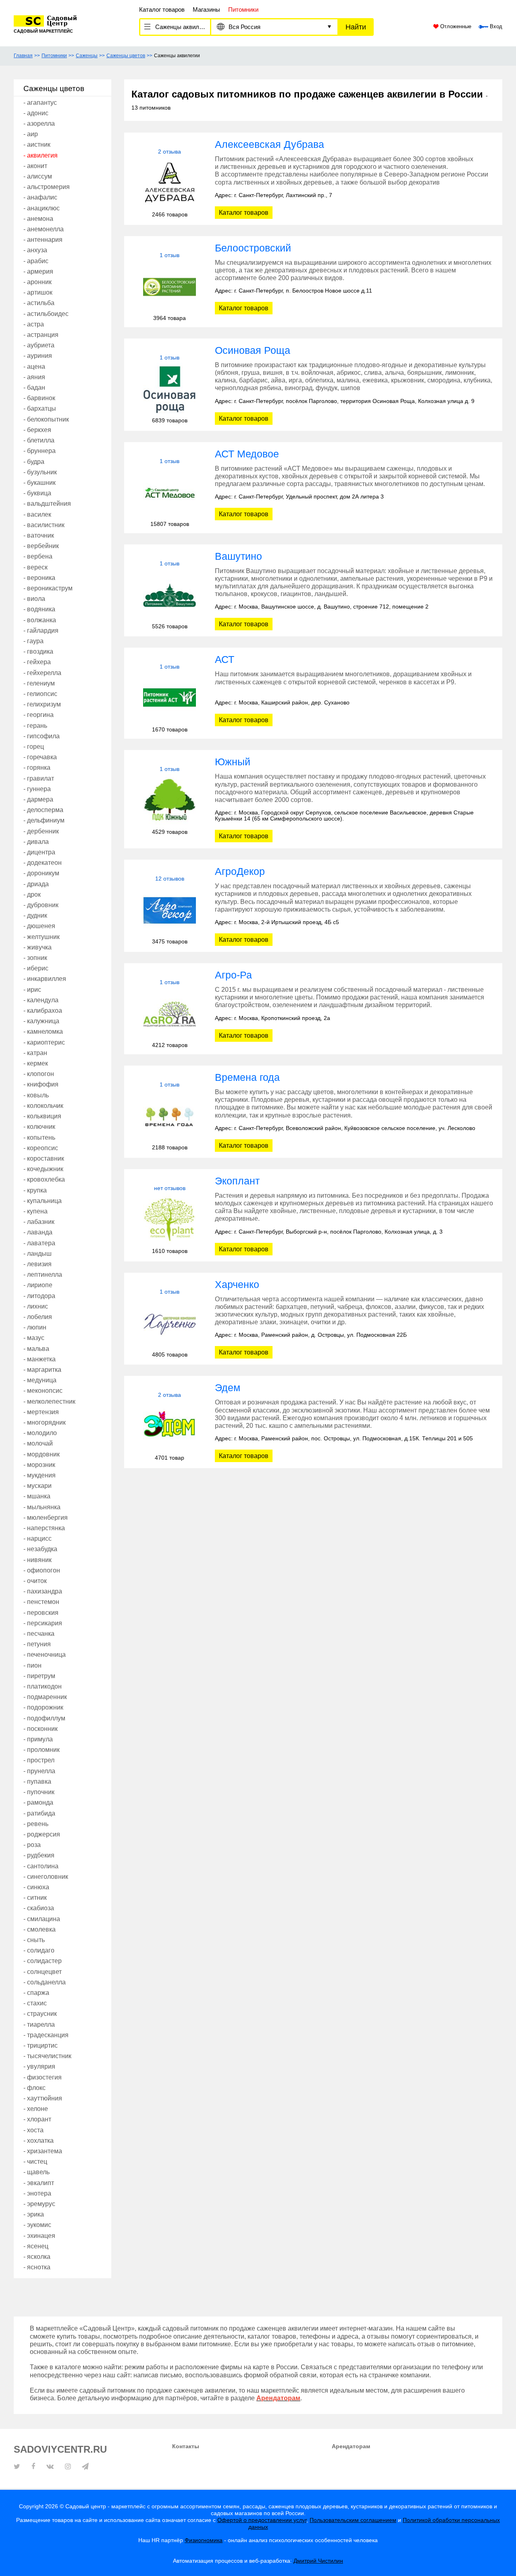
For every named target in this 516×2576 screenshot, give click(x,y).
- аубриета (39, 345)
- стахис (35, 2003)
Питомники (54, 56)
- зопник (35, 958)
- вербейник (41, 546)
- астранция (41, 335)
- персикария (43, 1623)
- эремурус (39, 2204)
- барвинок (39, 398)
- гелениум (39, 683)
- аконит (35, 166)
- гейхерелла (42, 673)
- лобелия (38, 1317)
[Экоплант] (170, 1220)
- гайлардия (41, 630)
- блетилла (39, 440)
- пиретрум (39, 1676)
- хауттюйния (43, 2098)
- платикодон (43, 1686)
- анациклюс (42, 208)
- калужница (41, 1021)
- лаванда (38, 1232)
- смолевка (40, 1929)
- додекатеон (43, 863)
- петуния (37, 1644)
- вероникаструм (48, 588)
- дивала (36, 842)
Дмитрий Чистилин (318, 2561)
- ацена (34, 367)
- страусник (40, 2014)
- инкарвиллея (45, 979)
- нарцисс (37, 1538)
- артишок (38, 292)
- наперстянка (44, 1528)
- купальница (43, 1201)
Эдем (228, 1388)
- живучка (37, 947)
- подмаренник (45, 1697)
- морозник (39, 1465)
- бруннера (40, 451)
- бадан (34, 387)
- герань (35, 726)
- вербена (38, 556)
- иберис (36, 968)
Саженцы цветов (126, 56)
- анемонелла (44, 229)
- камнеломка (43, 1031)
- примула (38, 1739)
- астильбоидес (46, 314)
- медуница (40, 1380)
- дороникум (41, 873)
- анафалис (40, 197)
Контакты (186, 2446)
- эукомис (37, 2225)
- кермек (36, 1063)
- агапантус (40, 103)
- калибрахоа (43, 1011)
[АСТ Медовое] (170, 493)
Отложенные (455, 27)
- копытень (39, 1137)
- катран (35, 1053)
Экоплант (237, 1181)
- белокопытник (46, 419)
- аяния (34, 377)
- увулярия (39, 2066)
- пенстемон (41, 1602)
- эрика (34, 2214)
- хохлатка (38, 2141)
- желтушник (42, 937)
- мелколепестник (49, 1401)
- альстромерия (47, 187)
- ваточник (39, 535)
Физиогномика (204, 2540)
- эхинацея (39, 2236)
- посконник (41, 1729)
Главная (23, 56)
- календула (41, 1000)
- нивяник (37, 1560)
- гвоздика (38, 651)
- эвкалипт (39, 2183)
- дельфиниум (44, 820)
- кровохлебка (44, 1179)
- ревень (36, 1824)
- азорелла (39, 124)
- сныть (34, 1940)
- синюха (36, 1887)
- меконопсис (43, 1391)
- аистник (37, 144)
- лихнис (36, 1306)
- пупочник (39, 1792)
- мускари (37, 1486)
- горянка (37, 768)
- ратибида (39, 1813)
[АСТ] (170, 698)
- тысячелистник (47, 2056)
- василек (37, 514)
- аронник (37, 282)
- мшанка (37, 1496)
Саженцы (87, 56)
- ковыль (36, 1095)
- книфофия (41, 1084)
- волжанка (40, 620)
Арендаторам (351, 2446)
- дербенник (41, 831)
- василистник (44, 525)
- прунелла (39, 1771)
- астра (34, 324)
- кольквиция (42, 1116)
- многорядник (45, 1422)
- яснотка (37, 2267)
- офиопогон (42, 1570)
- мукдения (40, 1475)
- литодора (39, 1296)
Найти (356, 27)
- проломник (42, 1750)
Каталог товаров (162, 9)
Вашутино (238, 556)
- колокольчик (43, 1106)
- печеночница (45, 1655)
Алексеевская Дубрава (269, 144)
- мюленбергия (46, 1518)
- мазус (34, 1338)
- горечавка (40, 757)
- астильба (39, 303)
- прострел (39, 1760)
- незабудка (40, 1549)
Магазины (206, 9)
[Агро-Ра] (170, 1014)
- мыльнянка (42, 1507)
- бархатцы (40, 408)
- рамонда (38, 1802)
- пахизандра (43, 1591)
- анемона (38, 219)
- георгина (38, 715)
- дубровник (41, 905)
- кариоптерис (44, 1042)
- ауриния (38, 356)
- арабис (36, 261)
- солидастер (43, 1961)
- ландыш (37, 1254)
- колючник (39, 1127)
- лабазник (39, 1222)
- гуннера (37, 789)
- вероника (39, 578)
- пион (32, 1665)
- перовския (41, 1613)
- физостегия (43, 2077)
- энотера (37, 2193)
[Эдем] (170, 1426)
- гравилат (39, 778)
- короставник (44, 1158)
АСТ (225, 659)
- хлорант (37, 2119)
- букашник (40, 483)
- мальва (36, 1349)
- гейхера (37, 662)
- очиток (35, 1581)
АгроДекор (240, 871)
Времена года (247, 1077)
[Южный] (170, 801)
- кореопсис (41, 1148)
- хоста (33, 2130)
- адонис (36, 113)
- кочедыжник (43, 1169)
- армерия (38, 271)
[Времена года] (170, 1116)
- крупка (35, 1190)
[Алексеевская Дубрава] (170, 183)
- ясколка (37, 2257)
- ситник (35, 1898)
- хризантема (43, 2151)
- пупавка (37, 1781)
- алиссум (38, 176)
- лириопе (38, 1285)
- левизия (37, 1264)
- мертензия (41, 1412)
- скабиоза (39, 1908)
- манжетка (40, 1359)
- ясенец (36, 2246)
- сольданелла (45, 1982)
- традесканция (46, 2035)
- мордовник (42, 1454)
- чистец (35, 2162)
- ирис (32, 990)
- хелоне (36, 2109)
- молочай (38, 1443)
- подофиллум (44, 1718)
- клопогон (39, 1074)
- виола (34, 599)
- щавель (36, 2172)
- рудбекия (39, 1855)
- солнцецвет (43, 1972)
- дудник (35, 915)
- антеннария (43, 240)
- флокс (34, 2088)
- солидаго (39, 1950)
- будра (34, 462)
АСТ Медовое (247, 454)
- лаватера (39, 1243)
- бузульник (40, 472)
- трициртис (41, 2045)
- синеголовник (46, 1877)
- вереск (35, 567)
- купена (35, 1211)
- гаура (33, 641)
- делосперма (43, 810)
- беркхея (37, 430)
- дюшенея (39, 926)
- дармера (38, 799)
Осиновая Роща (253, 350)
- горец (34, 747)
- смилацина (42, 1919)
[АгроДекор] (170, 910)
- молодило (40, 1433)
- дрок (32, 894)
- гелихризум (42, 704)
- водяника (39, 609)
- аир (31, 134)
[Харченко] (170, 1323)
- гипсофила (42, 736)
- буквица (37, 493)
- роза (32, 1845)
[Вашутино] (170, 595)
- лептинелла (43, 1274)
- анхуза (35, 250)
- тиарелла (39, 2024)
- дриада (36, 884)
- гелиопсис (40, 694)
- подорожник (43, 1707)
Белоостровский (253, 248)
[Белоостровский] (170, 287)
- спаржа (36, 1993)
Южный (233, 762)
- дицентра (39, 852)
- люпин (35, 1327)
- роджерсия (42, 1834)
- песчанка (39, 1634)
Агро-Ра (233, 975)
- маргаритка (42, 1370)
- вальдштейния (47, 504)
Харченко (237, 1284)
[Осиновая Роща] (170, 389)
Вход (495, 27)
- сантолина (41, 1866)
